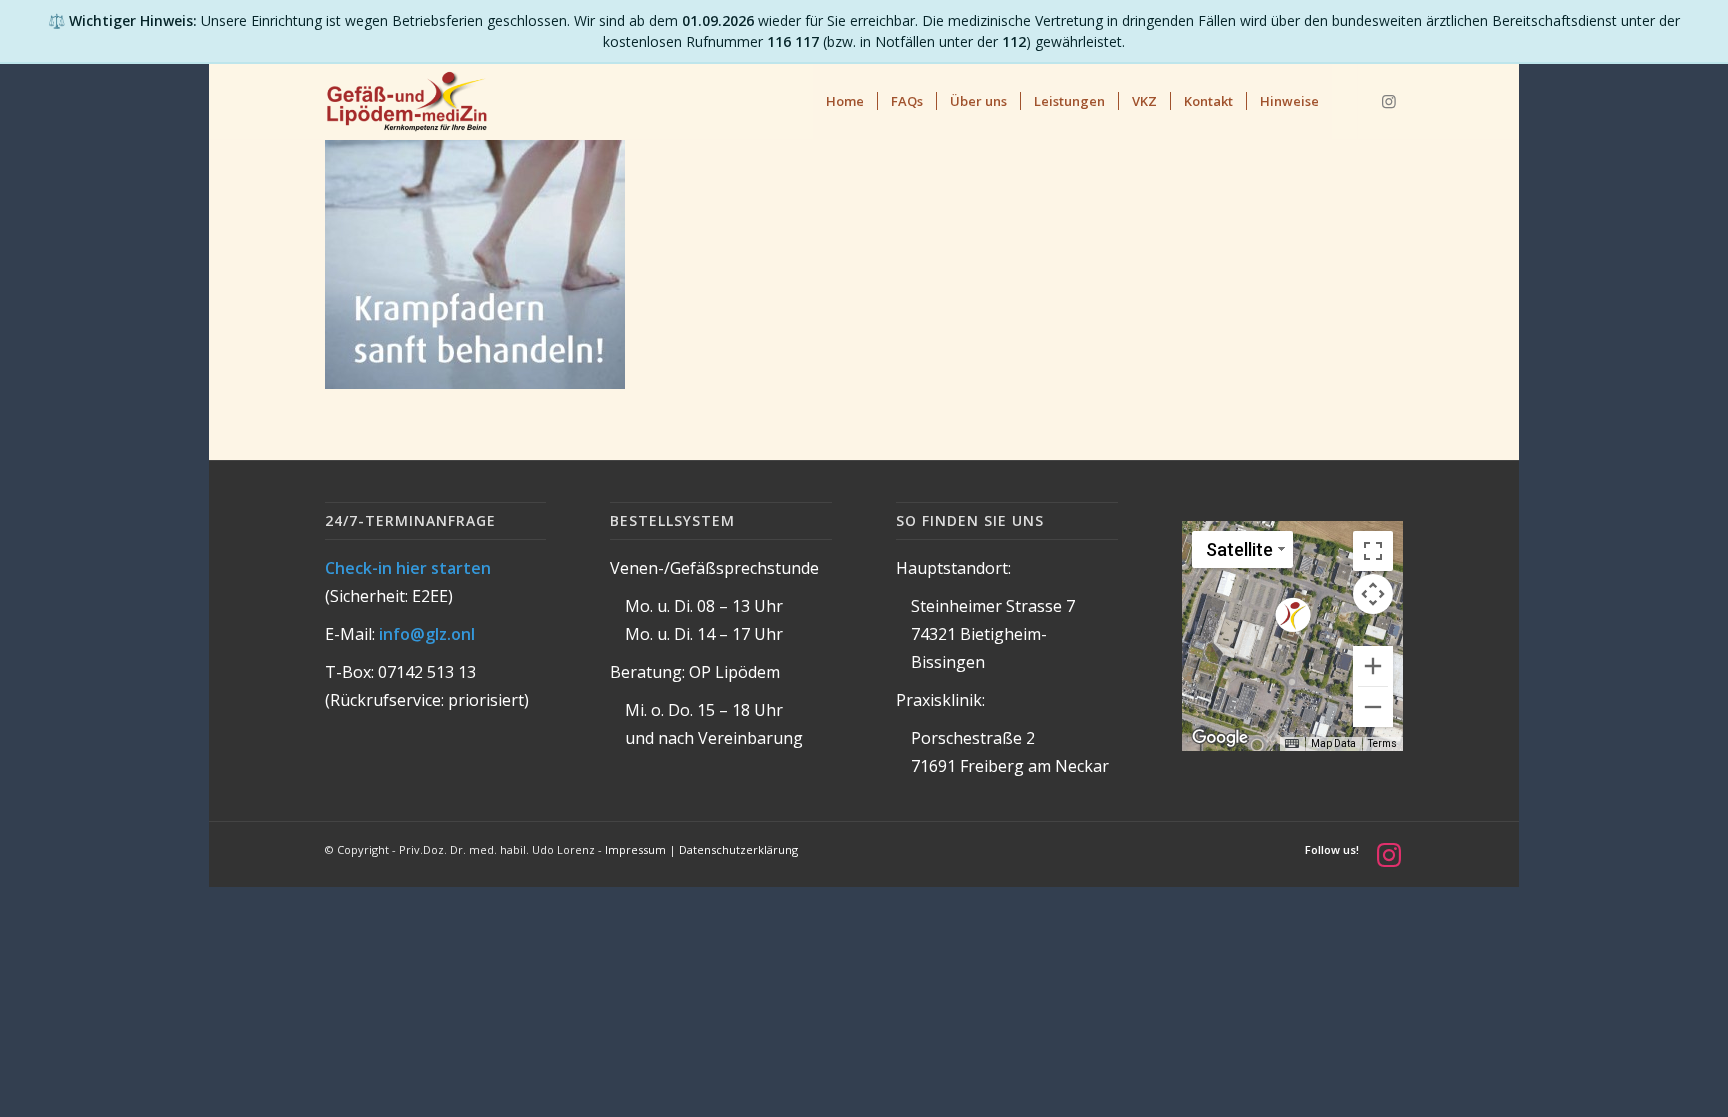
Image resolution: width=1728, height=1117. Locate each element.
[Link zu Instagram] (1389, 101)
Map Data (1333, 743)
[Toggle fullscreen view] (1373, 551)
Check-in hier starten (408, 568)
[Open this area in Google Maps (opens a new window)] (1220, 738)
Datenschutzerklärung (738, 849)
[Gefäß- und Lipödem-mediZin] (406, 101)
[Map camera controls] (1373, 594)
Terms (1382, 743)
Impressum (635, 849)
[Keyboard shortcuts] (1292, 744)
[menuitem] (845, 101)
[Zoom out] (1373, 707)
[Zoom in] (1373, 666)
